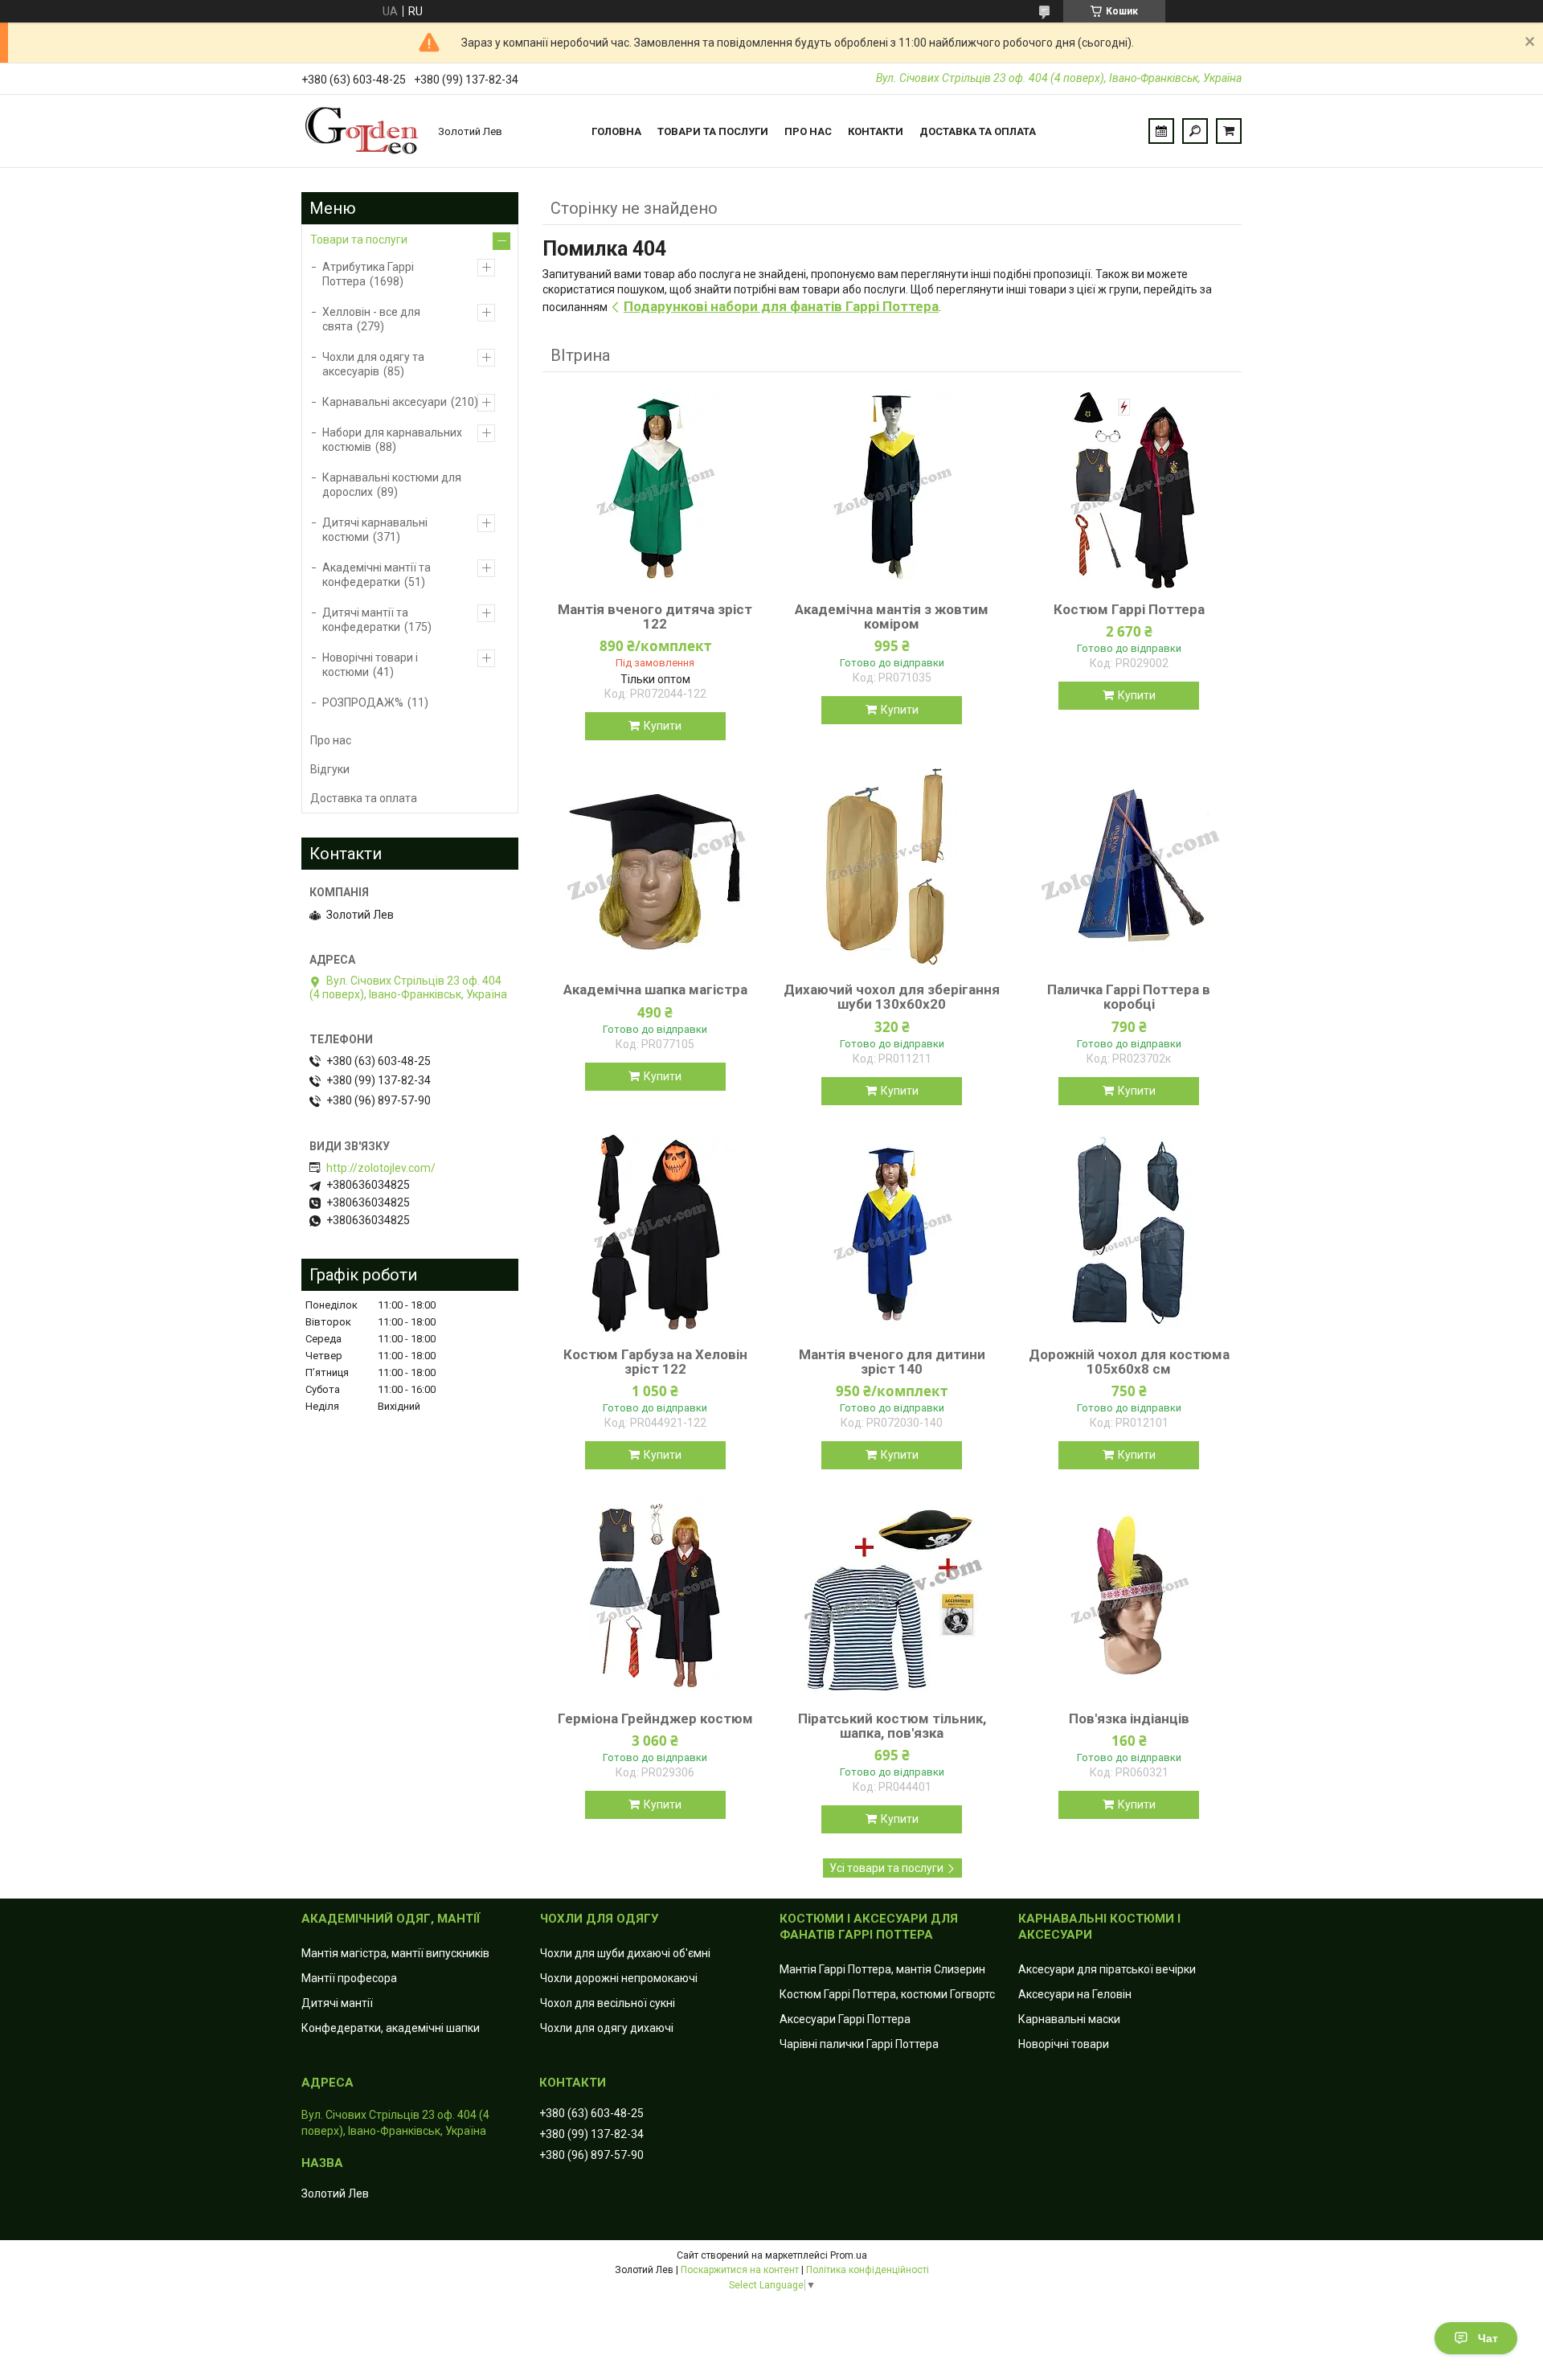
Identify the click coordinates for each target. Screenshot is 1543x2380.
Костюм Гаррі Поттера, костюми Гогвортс (887, 1994)
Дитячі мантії (337, 2003)
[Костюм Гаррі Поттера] (1129, 489)
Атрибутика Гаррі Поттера (368, 274)
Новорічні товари (1064, 2044)
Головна (616, 131)
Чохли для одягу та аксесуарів (373, 364)
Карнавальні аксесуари (385, 402)
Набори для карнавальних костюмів (392, 440)
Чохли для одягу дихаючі (607, 2028)
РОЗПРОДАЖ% (363, 703)
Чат (1488, 2338)
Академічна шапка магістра (655, 989)
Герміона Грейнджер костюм (655, 1718)
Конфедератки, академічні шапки (391, 2028)
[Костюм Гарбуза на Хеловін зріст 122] (655, 1234)
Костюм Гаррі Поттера (1129, 609)
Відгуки (330, 769)
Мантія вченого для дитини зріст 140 (892, 1362)
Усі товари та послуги (886, 1868)
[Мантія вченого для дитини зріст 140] (892, 1234)
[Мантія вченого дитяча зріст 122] (655, 489)
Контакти (876, 131)
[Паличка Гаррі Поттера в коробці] (1129, 869)
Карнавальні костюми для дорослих (392, 485)
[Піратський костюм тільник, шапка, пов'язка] (892, 1598)
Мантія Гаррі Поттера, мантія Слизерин (882, 1969)
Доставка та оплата (978, 131)
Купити (663, 726)
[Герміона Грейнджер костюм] (655, 1598)
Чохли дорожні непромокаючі (619, 1978)
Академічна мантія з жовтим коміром (892, 617)
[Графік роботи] (1161, 131)
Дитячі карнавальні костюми (375, 530)
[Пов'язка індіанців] (1129, 1598)
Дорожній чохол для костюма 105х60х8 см (1129, 1362)
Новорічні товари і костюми (370, 665)
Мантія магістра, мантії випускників (395, 1953)
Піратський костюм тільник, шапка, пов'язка (892, 1726)
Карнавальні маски (1069, 2019)
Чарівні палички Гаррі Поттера (859, 2044)
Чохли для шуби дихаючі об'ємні (625, 1953)
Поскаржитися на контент (740, 2270)
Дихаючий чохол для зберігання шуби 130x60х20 (892, 997)
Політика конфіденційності (868, 2270)
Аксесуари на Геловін (1075, 1994)
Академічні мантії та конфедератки (377, 575)
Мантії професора (349, 1978)
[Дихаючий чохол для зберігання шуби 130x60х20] (892, 869)
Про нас (808, 131)
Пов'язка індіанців (1129, 1718)
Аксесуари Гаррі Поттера (845, 2019)
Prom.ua (849, 2255)
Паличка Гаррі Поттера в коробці (1129, 997)
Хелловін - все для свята (371, 319)
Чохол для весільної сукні (608, 2003)
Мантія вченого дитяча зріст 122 (655, 617)
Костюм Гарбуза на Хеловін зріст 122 (655, 1362)
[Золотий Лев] (362, 131)
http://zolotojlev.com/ (381, 1168)
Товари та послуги (713, 131)
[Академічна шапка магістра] (655, 869)
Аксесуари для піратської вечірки (1107, 1969)
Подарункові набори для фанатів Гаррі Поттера (781, 306)
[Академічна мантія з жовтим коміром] (892, 489)
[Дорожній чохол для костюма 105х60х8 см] (1129, 1234)
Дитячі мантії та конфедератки (365, 620)
